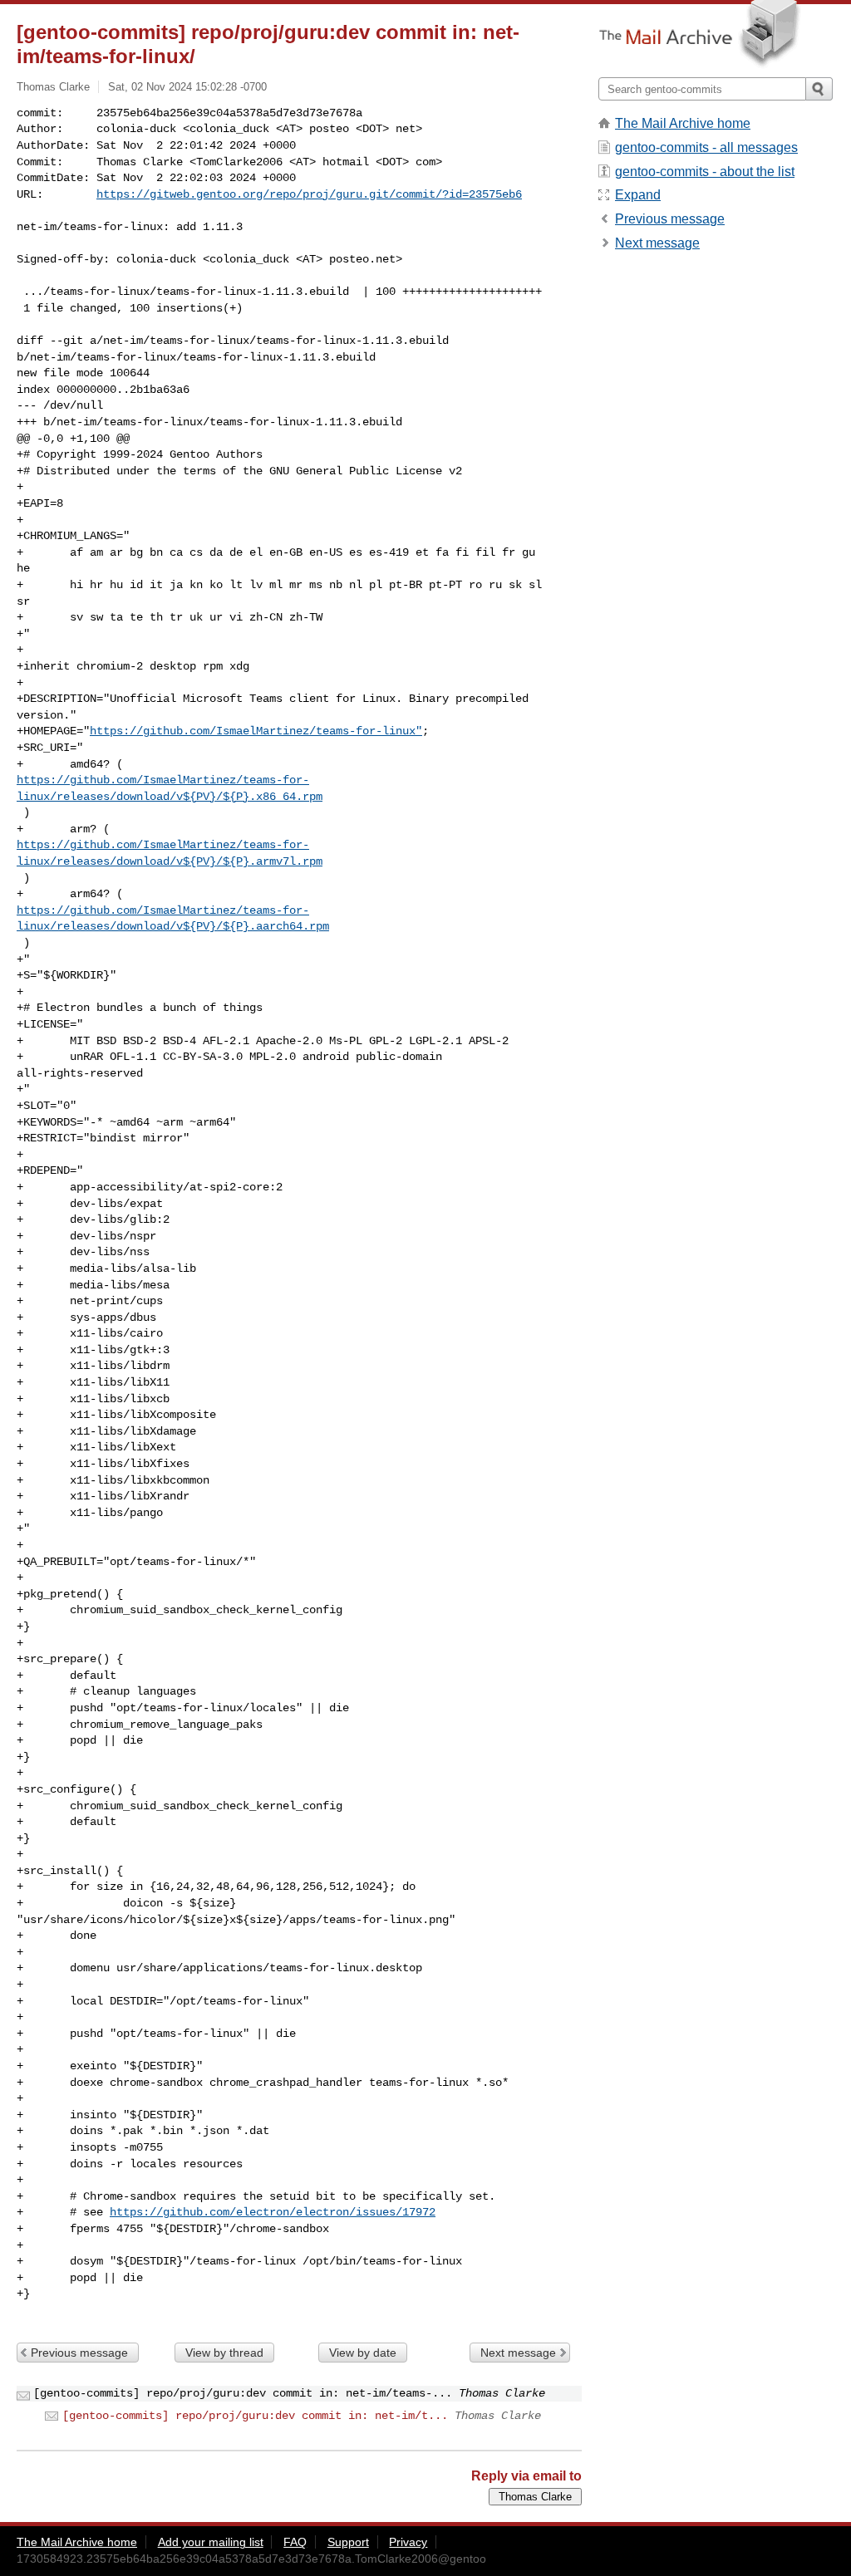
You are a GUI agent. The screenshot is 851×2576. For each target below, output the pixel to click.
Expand (638, 195)
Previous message (79, 2353)
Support (348, 2542)
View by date (363, 2353)
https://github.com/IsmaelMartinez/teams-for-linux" (256, 731)
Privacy (408, 2542)
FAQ (295, 2542)
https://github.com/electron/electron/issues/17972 (273, 2212)
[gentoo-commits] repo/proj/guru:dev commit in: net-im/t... (255, 2416)
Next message (518, 2353)
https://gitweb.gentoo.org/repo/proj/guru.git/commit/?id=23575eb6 (309, 194)
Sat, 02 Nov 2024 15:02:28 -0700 (187, 87)
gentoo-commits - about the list (705, 172)
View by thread (224, 2353)
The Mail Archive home (683, 123)
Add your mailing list (211, 2542)
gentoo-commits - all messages (706, 147)
